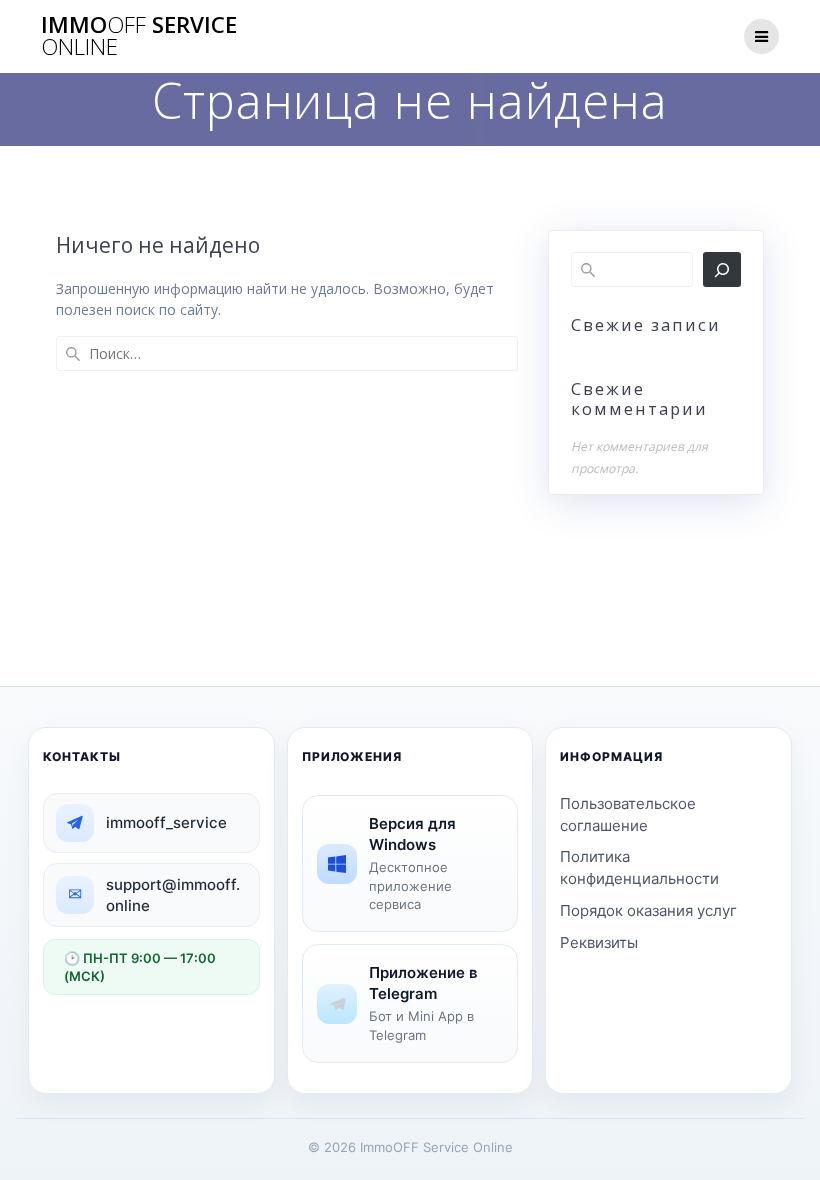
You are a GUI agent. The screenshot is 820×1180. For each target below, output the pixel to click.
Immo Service (139, 36)
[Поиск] (722, 269)
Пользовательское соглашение (628, 814)
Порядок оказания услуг (648, 910)
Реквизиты (599, 942)
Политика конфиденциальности (639, 867)
